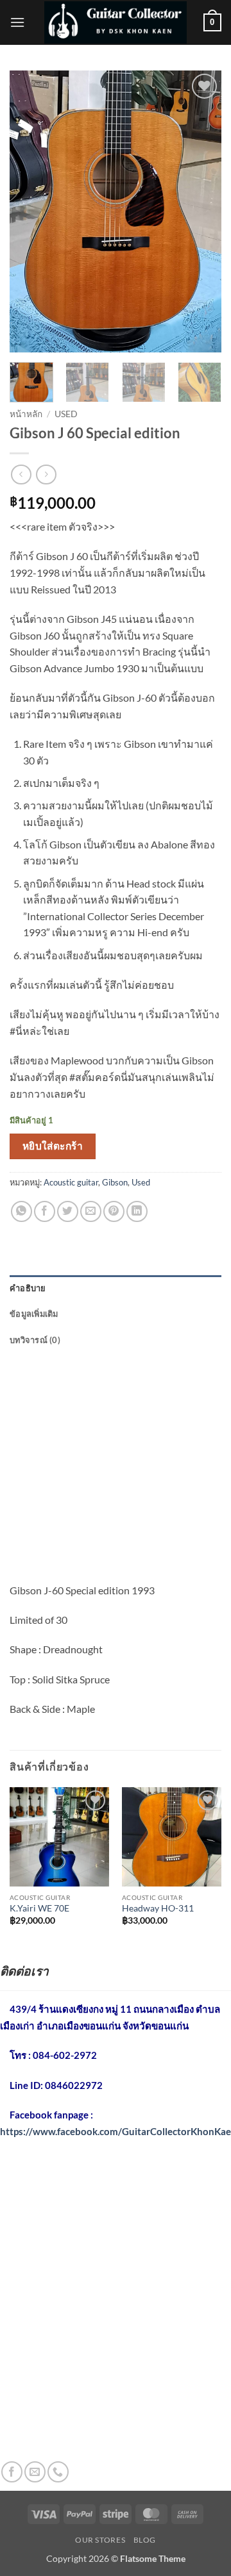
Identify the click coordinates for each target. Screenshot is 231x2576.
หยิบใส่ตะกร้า (53, 1146)
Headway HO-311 (158, 1908)
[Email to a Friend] (91, 1211)
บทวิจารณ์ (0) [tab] (35, 1340)
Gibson (115, 1182)
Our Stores (100, 2540)
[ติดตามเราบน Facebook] (12, 2472)
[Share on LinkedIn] (137, 1211)
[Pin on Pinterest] (114, 1211)
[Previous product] (46, 475)
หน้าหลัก (26, 414)
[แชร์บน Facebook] (45, 1211)
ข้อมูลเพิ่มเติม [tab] (34, 1314)
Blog (145, 2540)
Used (66, 414)
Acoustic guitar (71, 1182)
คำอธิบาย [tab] (28, 1288)
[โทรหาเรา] (58, 2472)
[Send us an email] (35, 2472)
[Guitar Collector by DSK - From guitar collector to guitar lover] (116, 22)
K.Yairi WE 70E (39, 1908)
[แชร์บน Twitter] (68, 1211)
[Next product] (21, 475)
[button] (17, 22)
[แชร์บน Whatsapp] (21, 1211)
